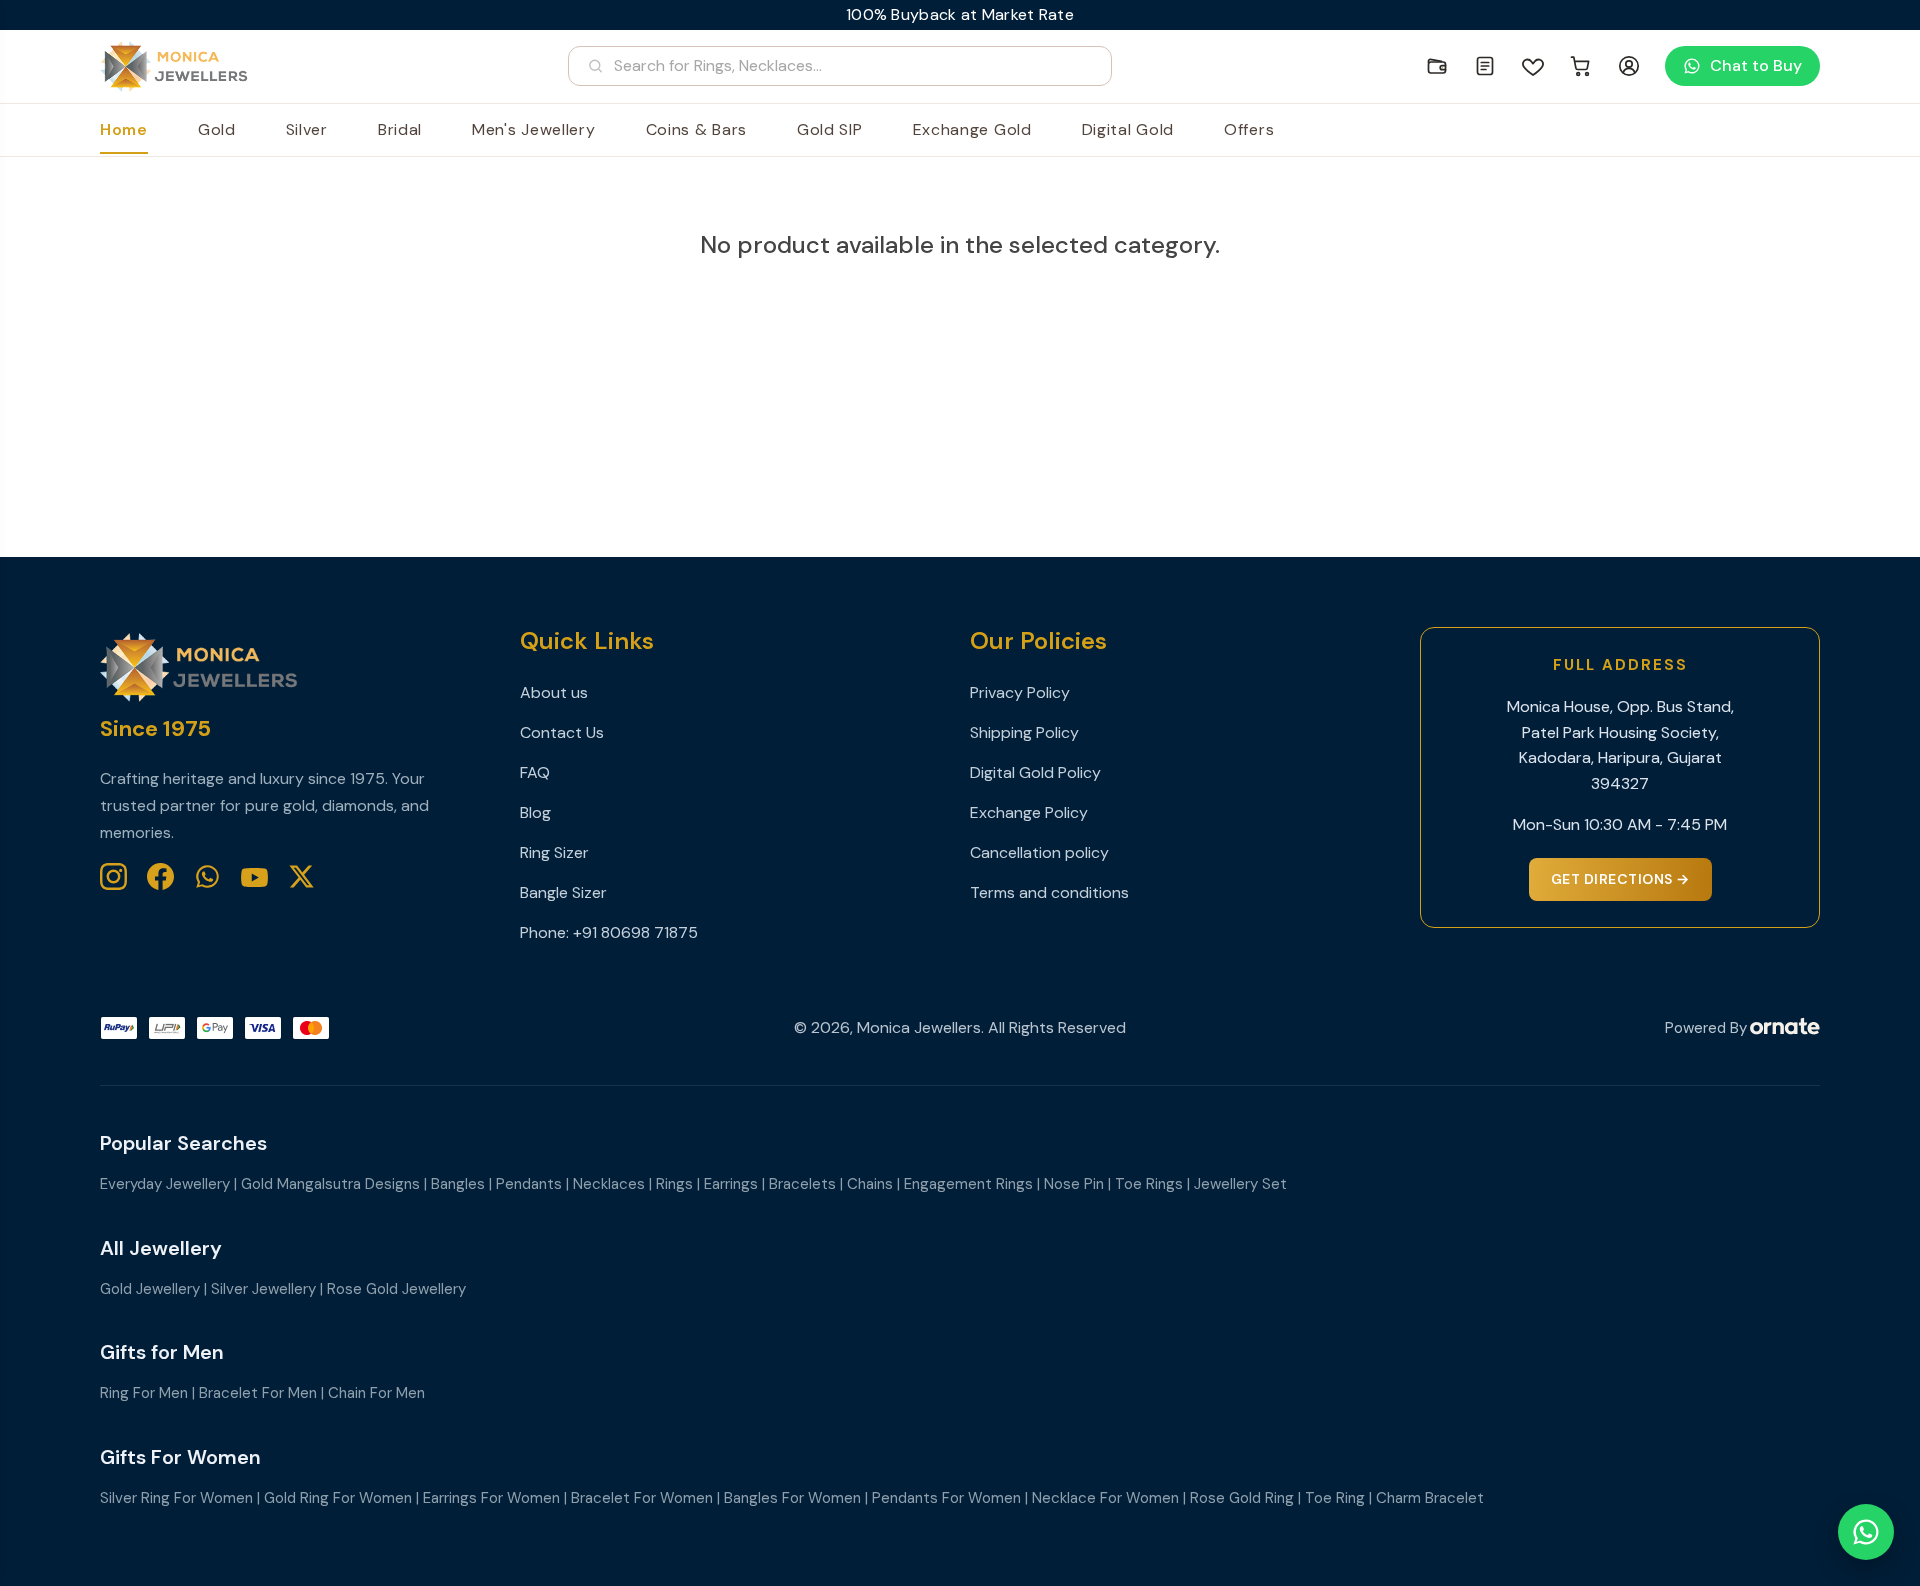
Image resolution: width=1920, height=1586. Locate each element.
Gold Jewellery (150, 1289)
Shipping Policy (1024, 732)
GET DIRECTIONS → (1620, 879)
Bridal (400, 129)
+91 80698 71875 (635, 932)
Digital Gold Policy (1035, 772)
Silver (307, 129)
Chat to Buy (1756, 65)
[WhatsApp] (207, 876)
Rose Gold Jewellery (396, 1289)
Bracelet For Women (642, 1498)
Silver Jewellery (263, 1289)
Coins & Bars (696, 129)
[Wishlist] (1533, 66)
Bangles (458, 1184)
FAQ (535, 772)
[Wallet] (1437, 66)
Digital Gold (1128, 129)
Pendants (529, 1184)
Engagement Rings (968, 1184)
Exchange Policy (1029, 812)
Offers (1249, 129)
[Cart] (1581, 66)
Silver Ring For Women (176, 1498)
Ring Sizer (554, 852)
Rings (674, 1184)
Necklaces (609, 1184)
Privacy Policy (1020, 692)
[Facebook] (160, 876)
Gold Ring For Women (338, 1498)
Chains (870, 1184)
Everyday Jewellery (165, 1184)
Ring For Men (144, 1393)
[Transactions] (1485, 66)
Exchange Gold (972, 129)
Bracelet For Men (258, 1393)
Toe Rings (1149, 1184)
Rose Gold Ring (1242, 1498)
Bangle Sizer (563, 892)
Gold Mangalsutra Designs (330, 1184)
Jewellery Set (1240, 1184)
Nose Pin (1074, 1184)
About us (554, 692)
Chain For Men (376, 1393)
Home (124, 129)
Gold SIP (830, 129)
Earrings (731, 1184)
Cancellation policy (1039, 852)
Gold (217, 129)
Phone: (546, 932)
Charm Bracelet (1430, 1498)
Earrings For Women (491, 1498)
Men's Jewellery (534, 129)
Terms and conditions (1049, 892)
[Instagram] (113, 876)
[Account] (1629, 66)
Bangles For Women (792, 1498)
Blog (535, 812)
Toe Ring (1335, 1498)
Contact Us (562, 732)
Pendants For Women (946, 1498)
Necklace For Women (1105, 1498)
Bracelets (802, 1184)
